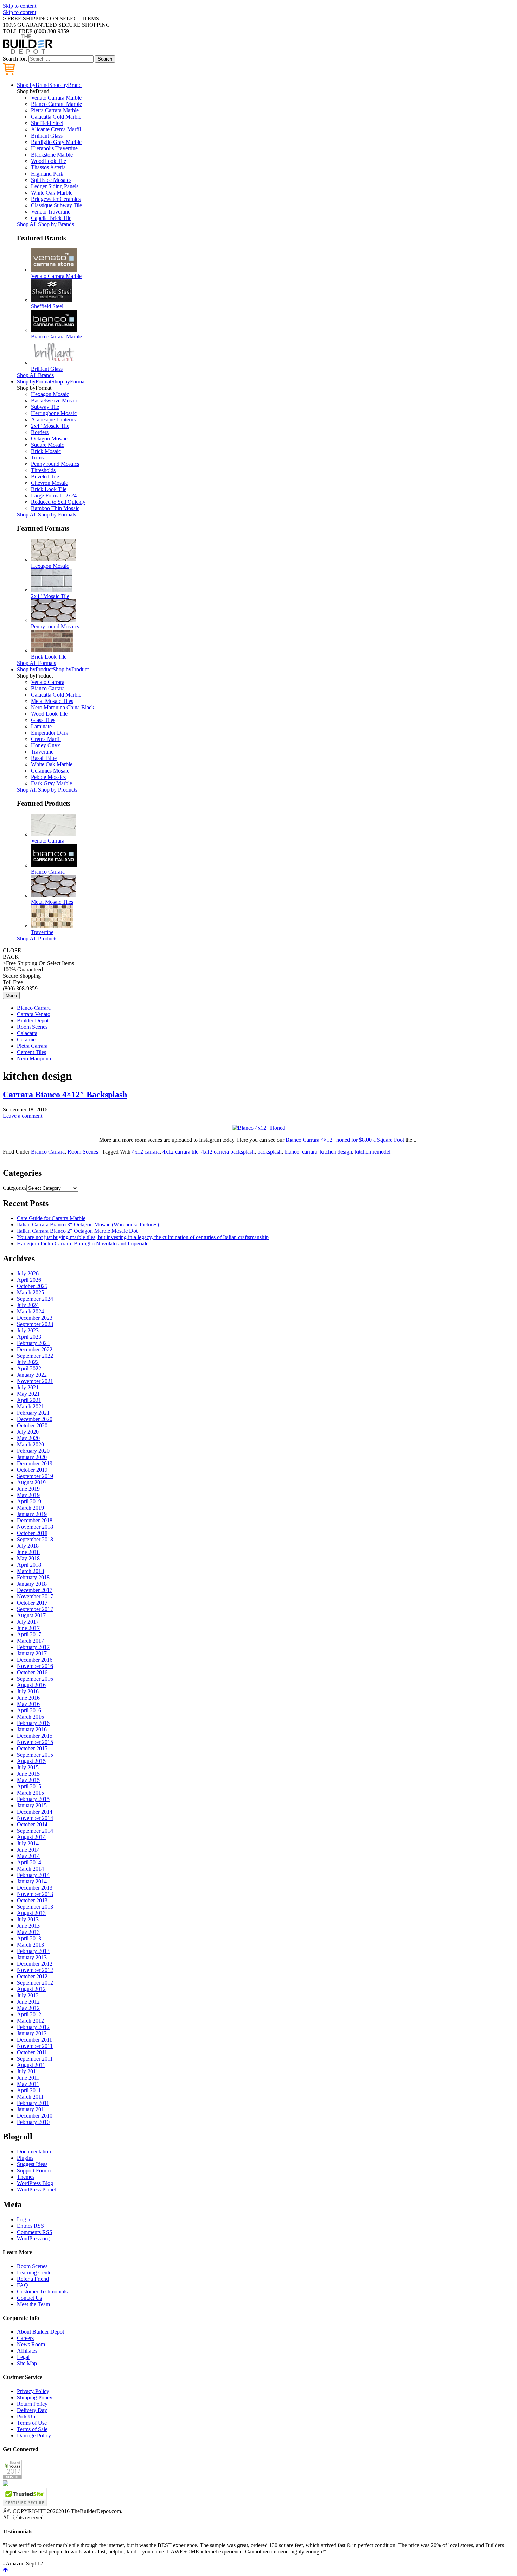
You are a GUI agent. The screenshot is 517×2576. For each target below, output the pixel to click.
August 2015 (31, 1761)
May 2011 (28, 2084)
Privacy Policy (33, 2391)
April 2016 (29, 1710)
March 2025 (30, 1292)
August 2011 (31, 2065)
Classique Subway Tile (56, 205)
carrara (310, 1152)
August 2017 (31, 1615)
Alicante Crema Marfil (56, 129)
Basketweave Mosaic (55, 401)
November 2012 (35, 1970)
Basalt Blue (44, 758)
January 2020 (32, 1457)
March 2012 (30, 2021)
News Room (31, 2344)
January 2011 (32, 2109)
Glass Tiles (43, 720)
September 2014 (35, 1831)
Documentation (34, 2152)
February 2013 (33, 1951)
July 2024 (28, 1305)
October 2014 (32, 1824)
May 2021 (28, 1394)
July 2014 (28, 1843)
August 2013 (31, 1913)
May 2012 (28, 2008)
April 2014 (29, 1862)
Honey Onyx (46, 745)
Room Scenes (32, 1027)
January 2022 (32, 1375)
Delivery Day (32, 2410)
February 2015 (33, 1799)
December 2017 (35, 1590)
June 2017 (28, 1628)
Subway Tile (45, 407)
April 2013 (29, 1938)
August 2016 (31, 1685)
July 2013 (28, 1919)
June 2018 (28, 1552)
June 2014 (28, 1850)
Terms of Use (32, 2423)
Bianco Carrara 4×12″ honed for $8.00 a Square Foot (345, 1140)
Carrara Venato (34, 1014)
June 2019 (28, 1489)
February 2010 (33, 2122)
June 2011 (28, 2078)
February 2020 (33, 1451)
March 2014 (30, 1869)
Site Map (27, 2363)
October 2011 (32, 2052)
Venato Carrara (48, 682)
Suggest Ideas (32, 2164)
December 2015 (35, 1736)
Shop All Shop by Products (47, 790)
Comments (35, 2232)
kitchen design (336, 1152)
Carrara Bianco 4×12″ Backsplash (65, 1095)
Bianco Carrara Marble (56, 104)
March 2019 (30, 1508)
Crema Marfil (46, 739)
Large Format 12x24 (54, 496)
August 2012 (31, 1989)
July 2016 (28, 1691)
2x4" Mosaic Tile (50, 426)
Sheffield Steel (47, 123)
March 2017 (30, 1641)
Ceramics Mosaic (50, 771)
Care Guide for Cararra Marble (51, 1218)
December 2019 (35, 1463)
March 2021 (30, 1406)
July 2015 (28, 1767)
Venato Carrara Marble (56, 98)
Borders (40, 432)
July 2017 (28, 1622)
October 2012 (32, 1976)
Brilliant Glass (47, 136)
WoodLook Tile (49, 161)
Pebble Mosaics (48, 777)
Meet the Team (33, 2304)
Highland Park (47, 174)
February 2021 (33, 1413)
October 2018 (32, 1533)
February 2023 (33, 1343)
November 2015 (35, 1742)
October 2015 (32, 1748)
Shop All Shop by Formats (46, 515)
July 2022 (28, 1362)
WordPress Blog (35, 2183)
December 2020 (35, 1419)
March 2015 (30, 1793)
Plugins (25, 2158)
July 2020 (28, 1432)
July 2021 (28, 1387)
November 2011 (35, 2046)
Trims (37, 458)
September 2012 (35, 1983)
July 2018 (28, 1546)
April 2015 (29, 1786)
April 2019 (29, 1501)
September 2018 (35, 1539)
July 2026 (28, 1273)
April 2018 (29, 1565)
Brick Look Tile (49, 489)
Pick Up (26, 2416)
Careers (25, 2338)
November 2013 (35, 1894)
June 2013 (28, 1926)
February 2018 (33, 1577)
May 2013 (28, 1932)
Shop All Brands (35, 375)
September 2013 (35, 1907)
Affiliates (27, 2351)
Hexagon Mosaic (50, 394)
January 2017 (32, 1653)
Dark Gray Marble (52, 783)
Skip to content (20, 6)
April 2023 (29, 1337)
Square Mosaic (47, 445)
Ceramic (26, 1039)
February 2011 (33, 2103)
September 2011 (35, 2059)
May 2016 (28, 1704)
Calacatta (27, 1033)
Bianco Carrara (48, 688)
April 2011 (29, 2090)
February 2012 (33, 2027)
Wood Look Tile (49, 714)
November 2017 (35, 1596)
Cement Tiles (31, 1052)
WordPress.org (33, 2238)
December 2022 (35, 1349)
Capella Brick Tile (51, 218)
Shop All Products (37, 938)
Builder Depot (33, 1020)
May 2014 (28, 1856)
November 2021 (35, 1381)
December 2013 (35, 1888)
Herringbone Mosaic (54, 413)
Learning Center (35, 2273)
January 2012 (32, 2033)
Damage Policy (34, 2435)
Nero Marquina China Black (63, 707)
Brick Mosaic (46, 451)
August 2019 (31, 1482)
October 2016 (32, 1672)
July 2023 (28, 1330)
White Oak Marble (52, 193)
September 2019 (35, 1476)
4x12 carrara (146, 1152)
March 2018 (30, 1571)
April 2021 (29, 1400)
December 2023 (35, 1318)
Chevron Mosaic (49, 483)
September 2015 (35, 1755)
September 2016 (35, 1679)
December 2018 (35, 1520)
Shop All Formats (36, 663)
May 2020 (28, 1438)
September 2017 (35, 1609)
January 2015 (32, 1805)
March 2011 (30, 2097)
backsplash (270, 1152)
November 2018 (35, 1527)
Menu (11, 995)
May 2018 (28, 1558)
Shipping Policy (35, 2397)
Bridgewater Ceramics (56, 199)
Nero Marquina (34, 1058)
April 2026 (29, 1280)
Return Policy (32, 2404)
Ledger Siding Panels (55, 186)
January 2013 (32, 1957)
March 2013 (30, 1945)
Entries (30, 2226)
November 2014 (35, 1818)
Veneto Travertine (51, 212)
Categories (15, 1188)
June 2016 (28, 1698)
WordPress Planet (36, 2190)
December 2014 (35, 1812)
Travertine (42, 752)
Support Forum (34, 2171)
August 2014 (31, 1837)
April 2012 (29, 2014)
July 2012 (28, 1995)
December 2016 (35, 1660)
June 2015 (28, 1774)
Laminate (41, 726)
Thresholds (43, 470)
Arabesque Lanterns (53, 420)
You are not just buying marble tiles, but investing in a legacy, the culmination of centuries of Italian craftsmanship (143, 1237)
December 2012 (35, 1964)
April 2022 (29, 1368)
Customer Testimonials (42, 2292)
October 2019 (32, 1470)
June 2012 (28, 2002)
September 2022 (35, 1356)
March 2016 (30, 1717)
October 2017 (32, 1603)
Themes (26, 2177)
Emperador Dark (50, 733)
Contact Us (29, 2298)
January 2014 (32, 1881)
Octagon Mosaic (49, 439)
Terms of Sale (32, 2429)
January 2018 (32, 1584)
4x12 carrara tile (180, 1152)
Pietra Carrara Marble (55, 110)
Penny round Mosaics (55, 464)
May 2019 (28, 1495)
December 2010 (35, 2116)
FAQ (23, 2285)
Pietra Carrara (32, 1046)
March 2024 (30, 1311)
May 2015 (28, 1780)
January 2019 (32, 1514)
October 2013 (32, 1900)
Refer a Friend (33, 2279)
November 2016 (35, 1666)
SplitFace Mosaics (51, 180)
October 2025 (32, 1286)
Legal (23, 2357)
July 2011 (28, 2071)
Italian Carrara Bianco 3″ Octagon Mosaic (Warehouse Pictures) (88, 1224)
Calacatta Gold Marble (56, 117)
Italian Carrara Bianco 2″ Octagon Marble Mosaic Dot (77, 1231)
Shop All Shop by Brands (45, 224)
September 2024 (35, 1299)
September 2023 (35, 1324)
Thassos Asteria (48, 167)
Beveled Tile (45, 477)
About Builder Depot (40, 2332)
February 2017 (33, 1647)
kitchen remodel (373, 1152)
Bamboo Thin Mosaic (55, 508)
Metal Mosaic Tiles (52, 701)
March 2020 (30, 1444)
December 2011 (34, 2040)
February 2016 (33, 1723)
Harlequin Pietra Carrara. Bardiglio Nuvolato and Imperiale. (83, 1243)
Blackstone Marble (52, 155)
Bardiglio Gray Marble (56, 142)
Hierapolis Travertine (54, 148)
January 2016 (32, 1729)
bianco (292, 1152)
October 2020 (32, 1425)
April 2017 (29, 1634)
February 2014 (33, 1875)
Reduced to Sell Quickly (58, 502)
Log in (24, 2219)
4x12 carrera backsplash (228, 1152)
